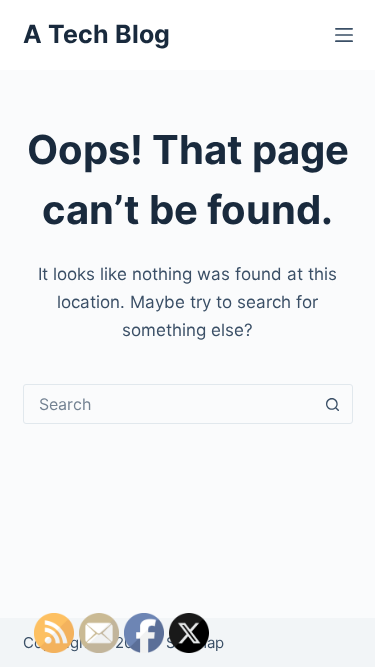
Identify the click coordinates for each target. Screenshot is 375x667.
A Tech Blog (96, 34)
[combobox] (169, 404)
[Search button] (333, 404)
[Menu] (344, 35)
